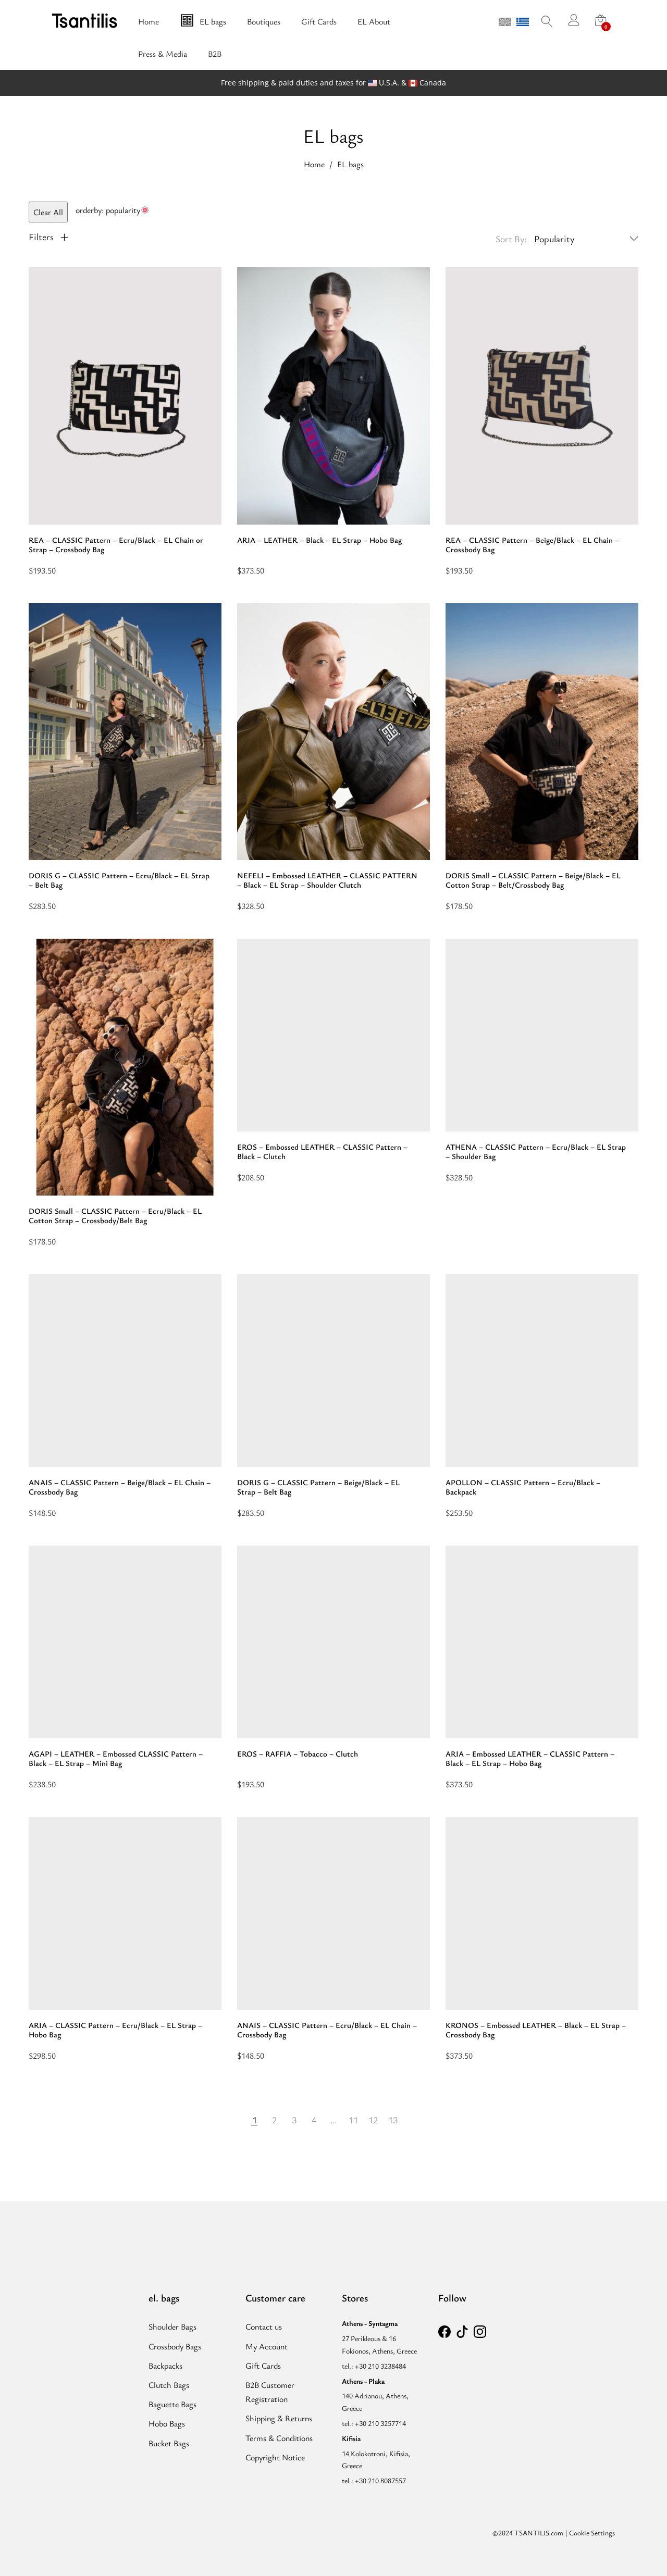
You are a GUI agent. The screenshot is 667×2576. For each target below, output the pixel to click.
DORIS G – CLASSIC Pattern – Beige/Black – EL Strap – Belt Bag (318, 1487)
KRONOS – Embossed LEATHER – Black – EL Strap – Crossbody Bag (536, 2030)
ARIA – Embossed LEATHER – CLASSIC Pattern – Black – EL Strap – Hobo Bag (530, 1758)
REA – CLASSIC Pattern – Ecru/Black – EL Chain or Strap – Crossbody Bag (116, 544)
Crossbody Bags (175, 2346)
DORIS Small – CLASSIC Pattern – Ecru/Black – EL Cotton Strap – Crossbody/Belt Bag (115, 1215)
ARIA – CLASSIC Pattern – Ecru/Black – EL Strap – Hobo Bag (115, 2030)
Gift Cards (263, 2366)
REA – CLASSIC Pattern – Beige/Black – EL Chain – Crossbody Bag (532, 544)
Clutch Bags (169, 2385)
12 (373, 2120)
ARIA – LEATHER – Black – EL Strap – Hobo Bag (319, 540)
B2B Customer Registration (270, 2392)
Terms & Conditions (279, 2438)
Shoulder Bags (172, 2326)
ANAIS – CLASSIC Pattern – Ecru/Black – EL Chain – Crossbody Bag (327, 2030)
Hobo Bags (167, 2423)
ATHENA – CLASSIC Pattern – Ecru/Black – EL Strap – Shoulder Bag (536, 1151)
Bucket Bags (169, 2443)
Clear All (48, 212)
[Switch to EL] (523, 22)
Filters (42, 237)
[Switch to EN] (505, 22)
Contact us (264, 2326)
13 (393, 2120)
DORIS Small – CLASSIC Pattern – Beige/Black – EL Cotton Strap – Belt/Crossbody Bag (533, 880)
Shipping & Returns (279, 2418)
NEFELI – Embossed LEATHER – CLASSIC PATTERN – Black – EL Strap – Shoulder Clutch (327, 880)
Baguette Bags (172, 2404)
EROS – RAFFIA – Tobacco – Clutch (298, 1753)
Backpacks (165, 2366)
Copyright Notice (275, 2457)
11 (353, 2120)
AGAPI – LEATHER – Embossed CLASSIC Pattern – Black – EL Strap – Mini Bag (116, 1758)
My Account (267, 2346)
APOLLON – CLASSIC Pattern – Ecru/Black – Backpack (523, 1487)
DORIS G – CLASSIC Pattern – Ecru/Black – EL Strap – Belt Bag (119, 880)
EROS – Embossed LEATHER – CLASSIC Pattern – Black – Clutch (322, 1151)
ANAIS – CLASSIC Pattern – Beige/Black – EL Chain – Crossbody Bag (120, 1487)
